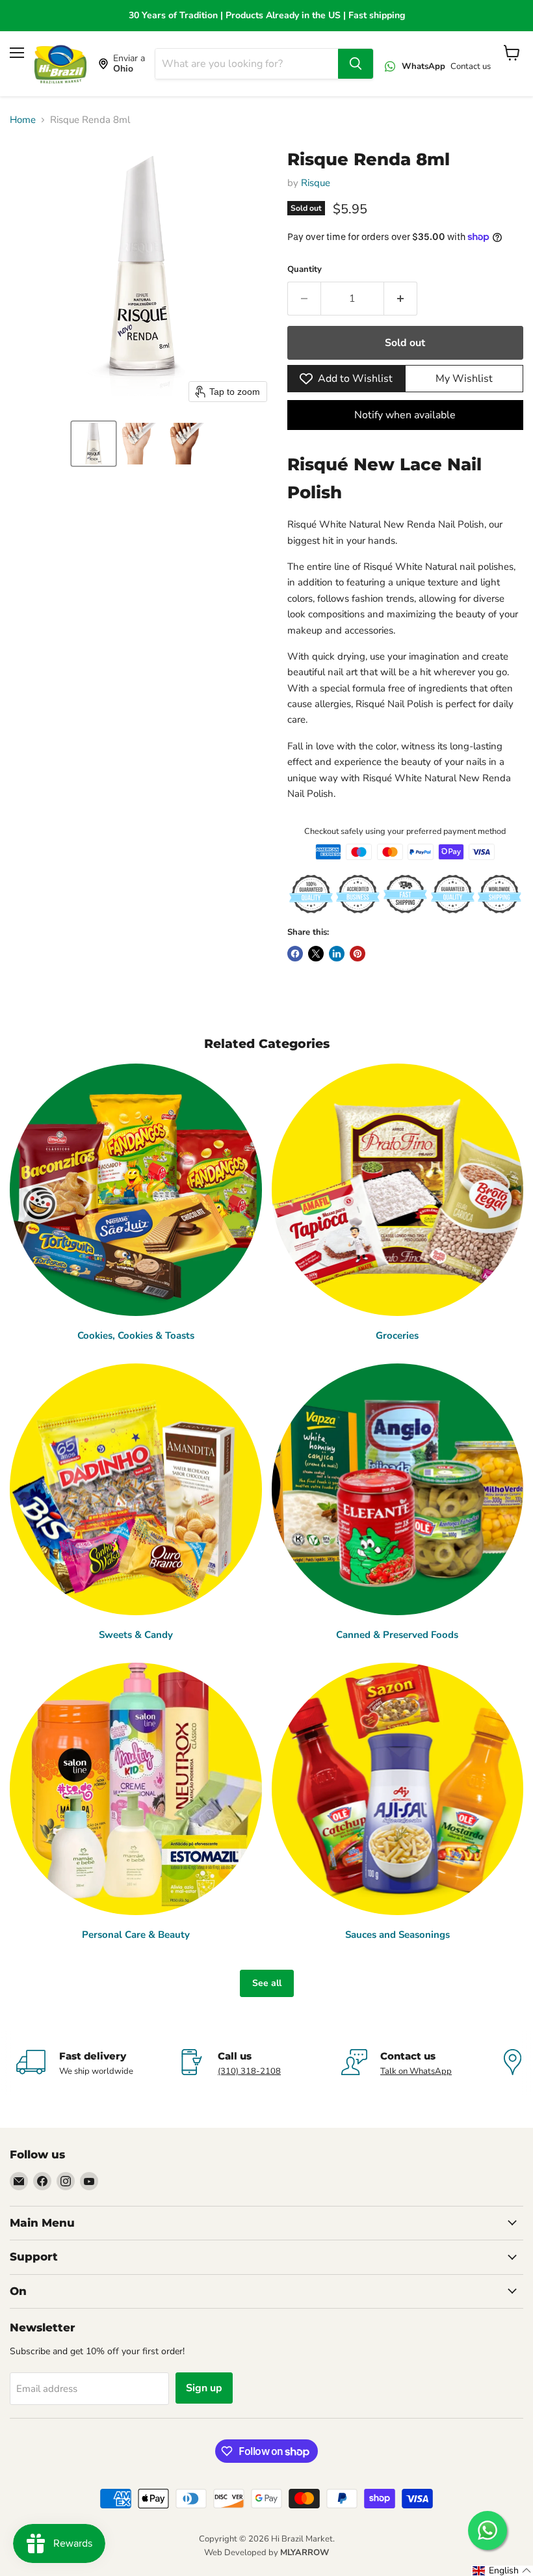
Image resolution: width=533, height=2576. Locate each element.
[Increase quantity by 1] (401, 299)
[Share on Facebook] (295, 954)
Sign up (204, 2388)
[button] (94, 444)
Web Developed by (266, 2553)
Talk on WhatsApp (416, 2071)
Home (23, 120)
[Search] (356, 64)
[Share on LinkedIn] (337, 954)
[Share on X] (316, 954)
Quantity (305, 270)
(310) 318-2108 (249, 2071)
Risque (316, 183)
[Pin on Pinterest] (357, 954)
